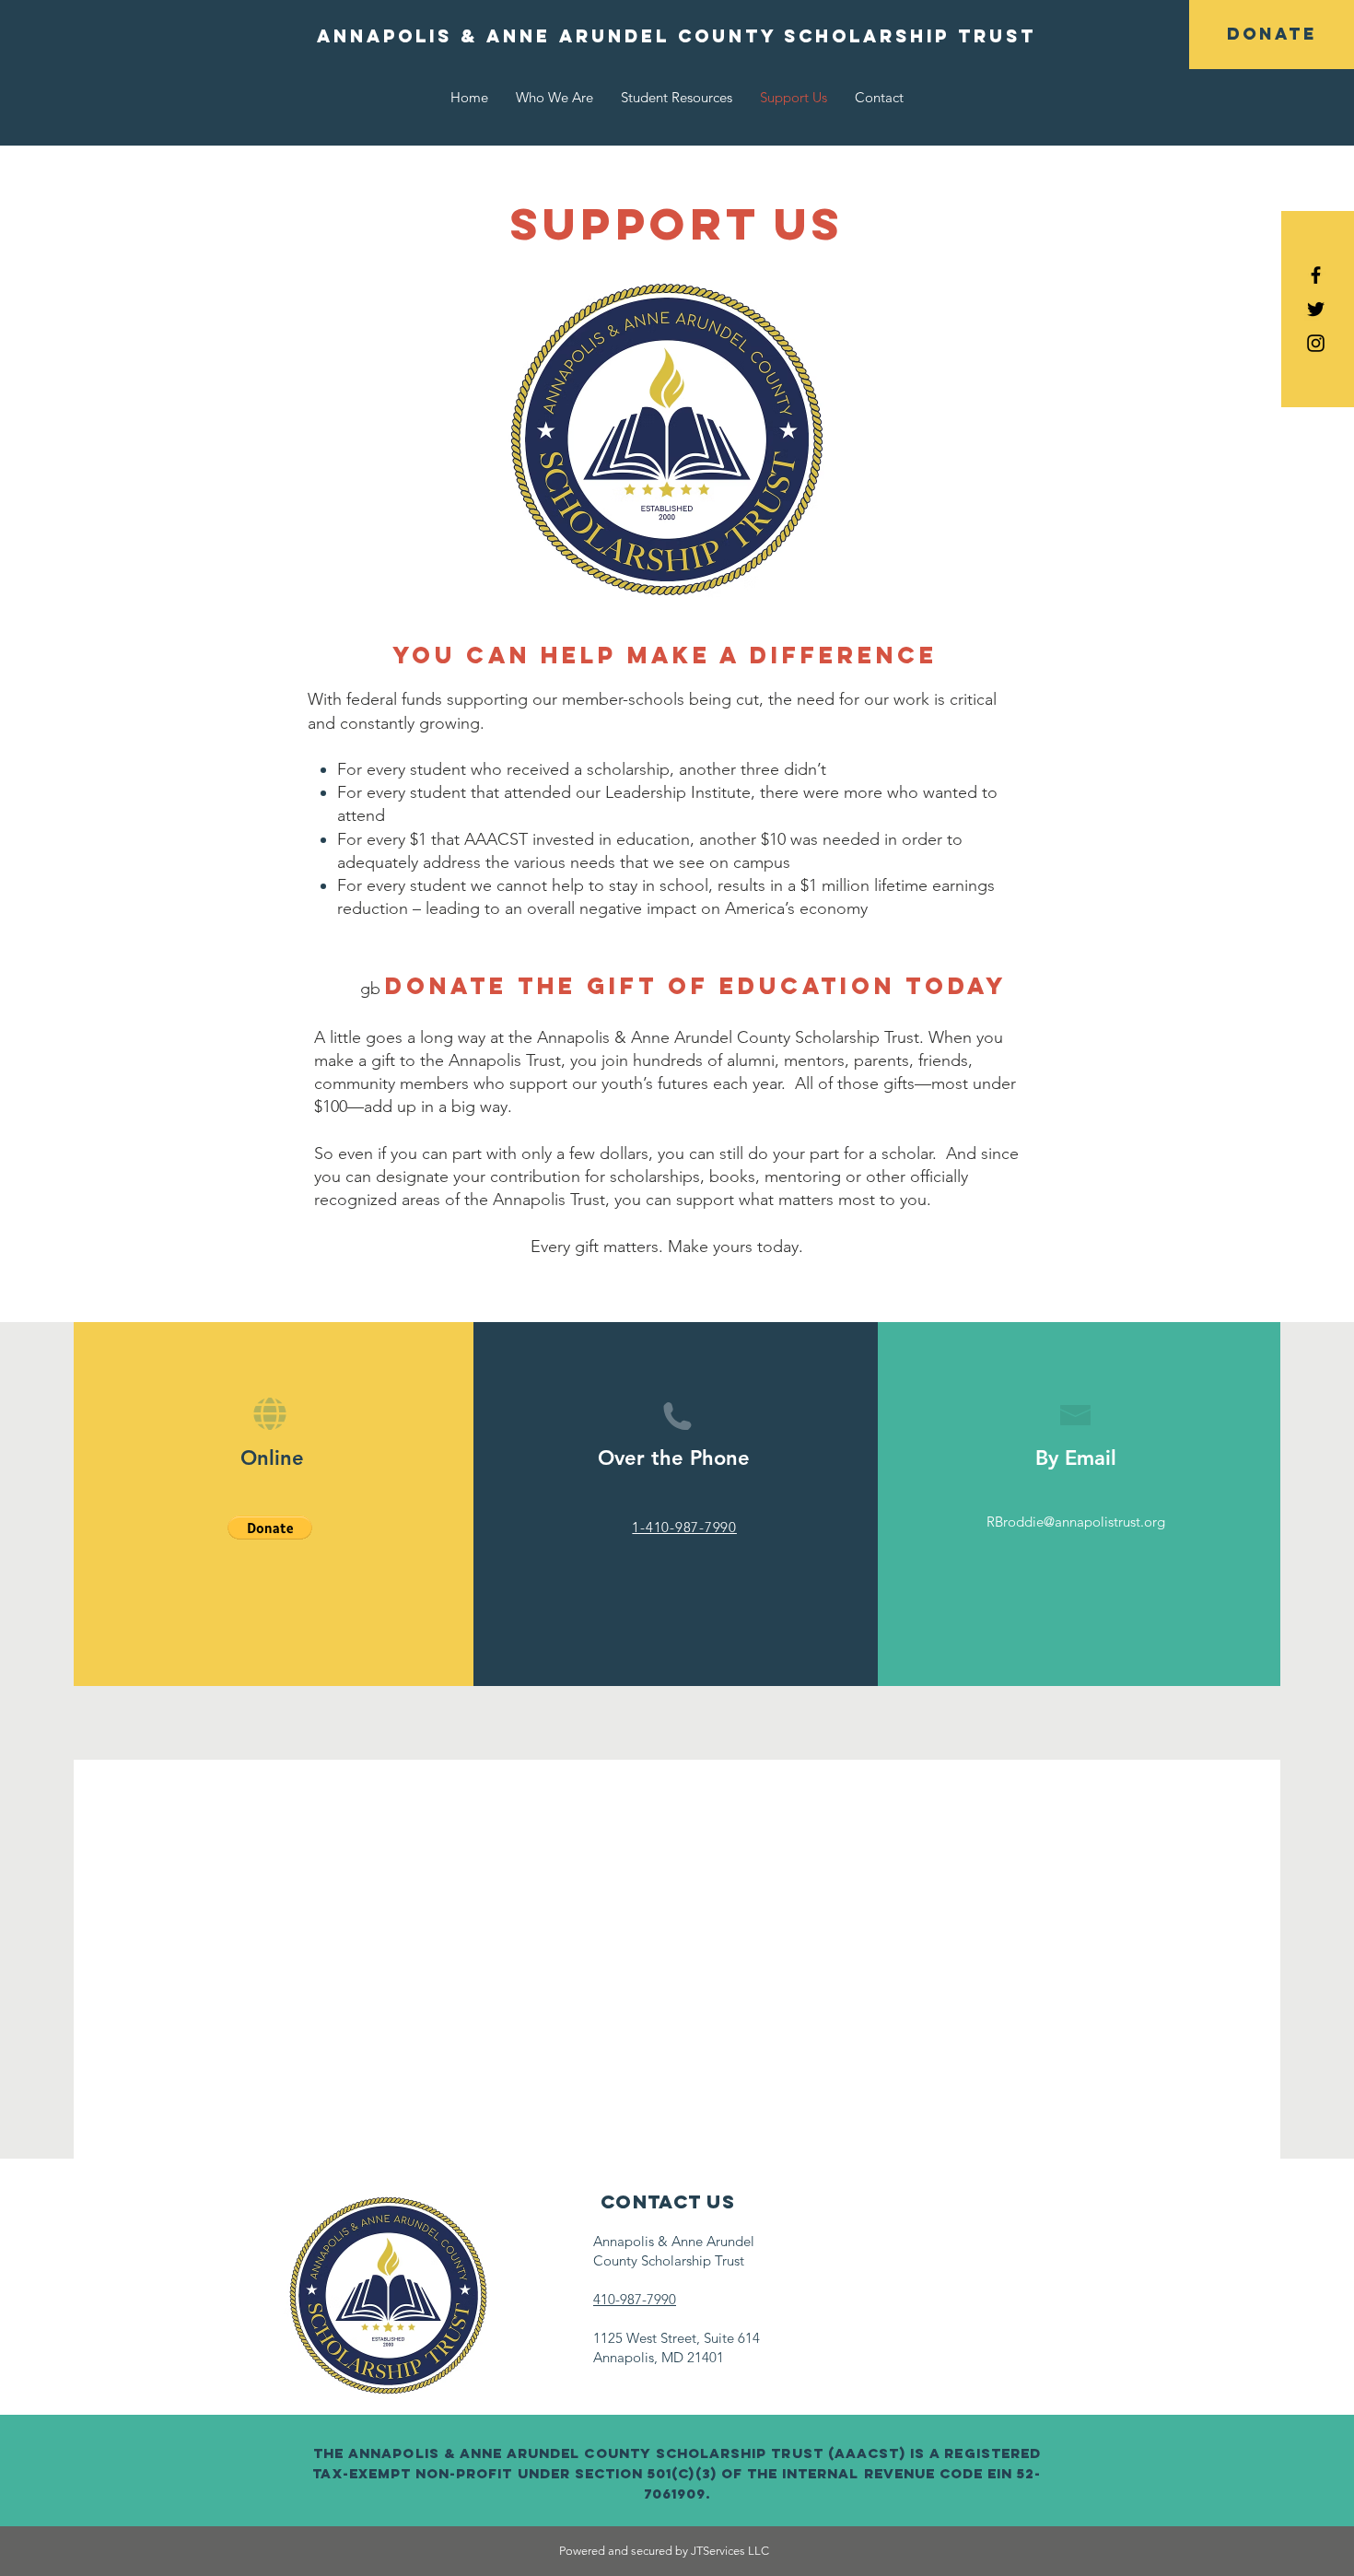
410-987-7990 (635, 2299)
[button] (270, 1528)
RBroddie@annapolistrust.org (1076, 1522)
